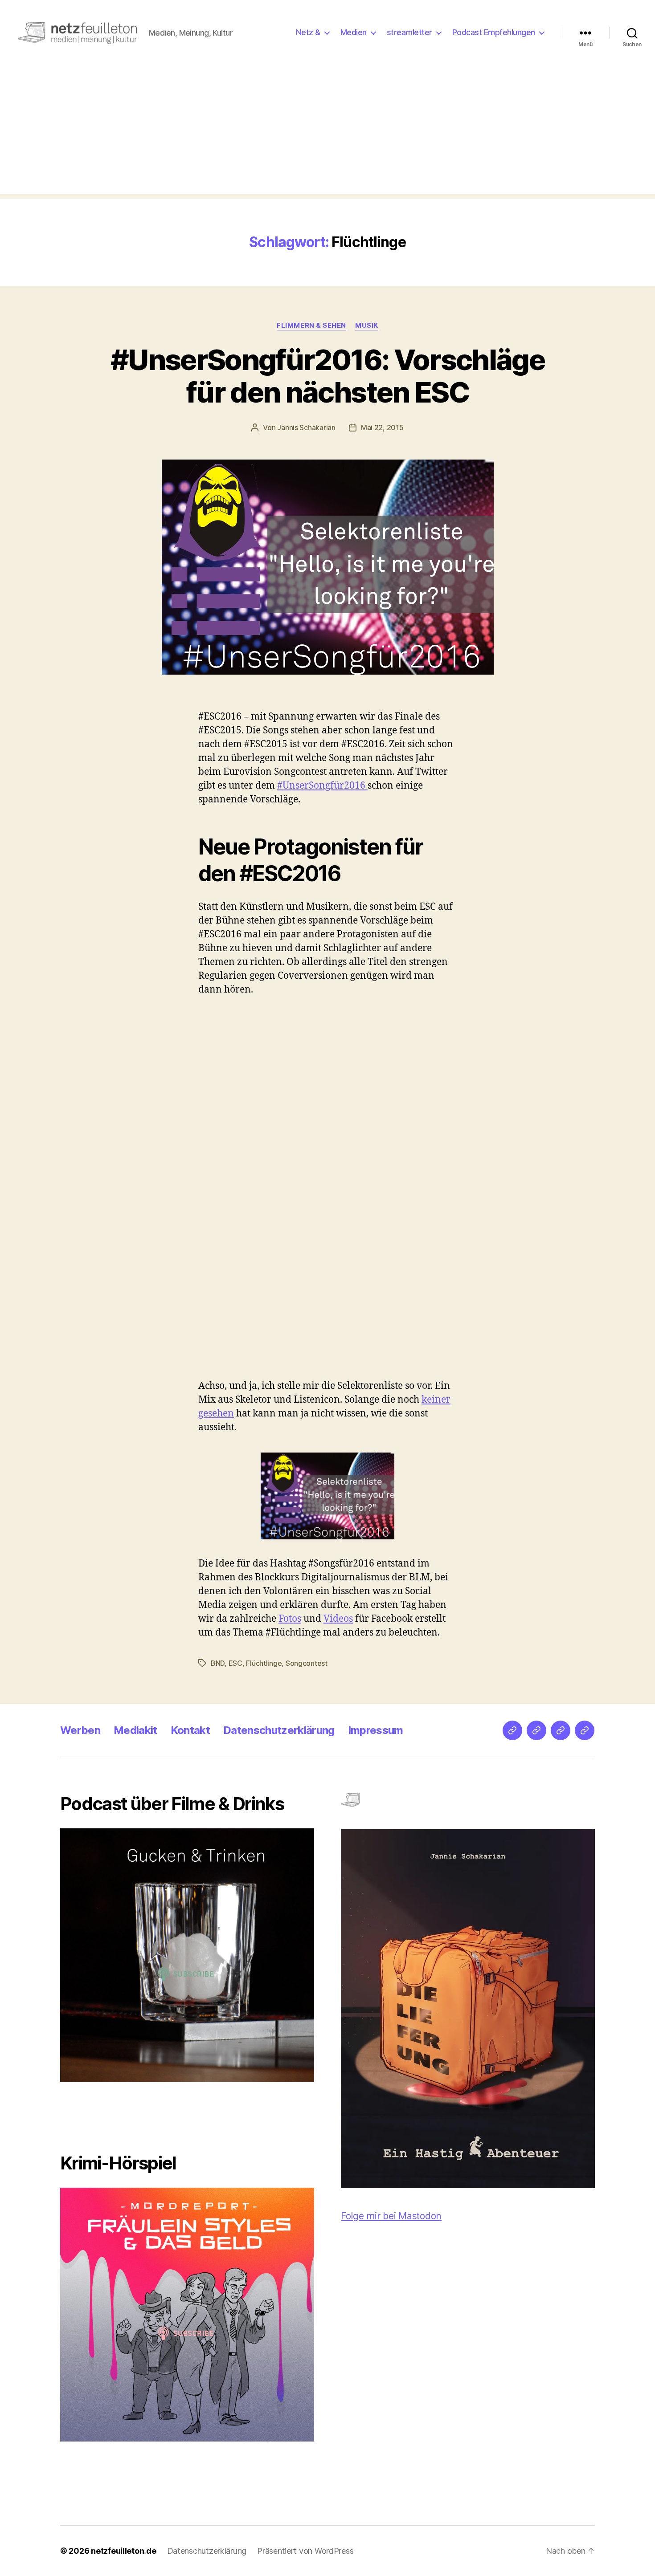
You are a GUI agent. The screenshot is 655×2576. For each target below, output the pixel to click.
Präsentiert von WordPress (305, 2551)
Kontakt (190, 1730)
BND (218, 1663)
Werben (80, 1730)
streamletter (409, 32)
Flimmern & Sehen (311, 326)
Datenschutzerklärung (279, 1730)
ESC (235, 1663)
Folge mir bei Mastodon (391, 2216)
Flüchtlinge (264, 1663)
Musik (367, 326)
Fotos (290, 1619)
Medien (354, 32)
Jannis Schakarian (306, 427)
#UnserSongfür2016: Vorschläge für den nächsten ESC (327, 376)
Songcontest (307, 1663)
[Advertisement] (327, 132)
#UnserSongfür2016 (322, 786)
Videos (338, 1619)
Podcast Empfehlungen (494, 32)
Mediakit (135, 1730)
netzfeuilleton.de (123, 2551)
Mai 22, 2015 (382, 427)
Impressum (376, 1730)
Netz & (308, 32)
